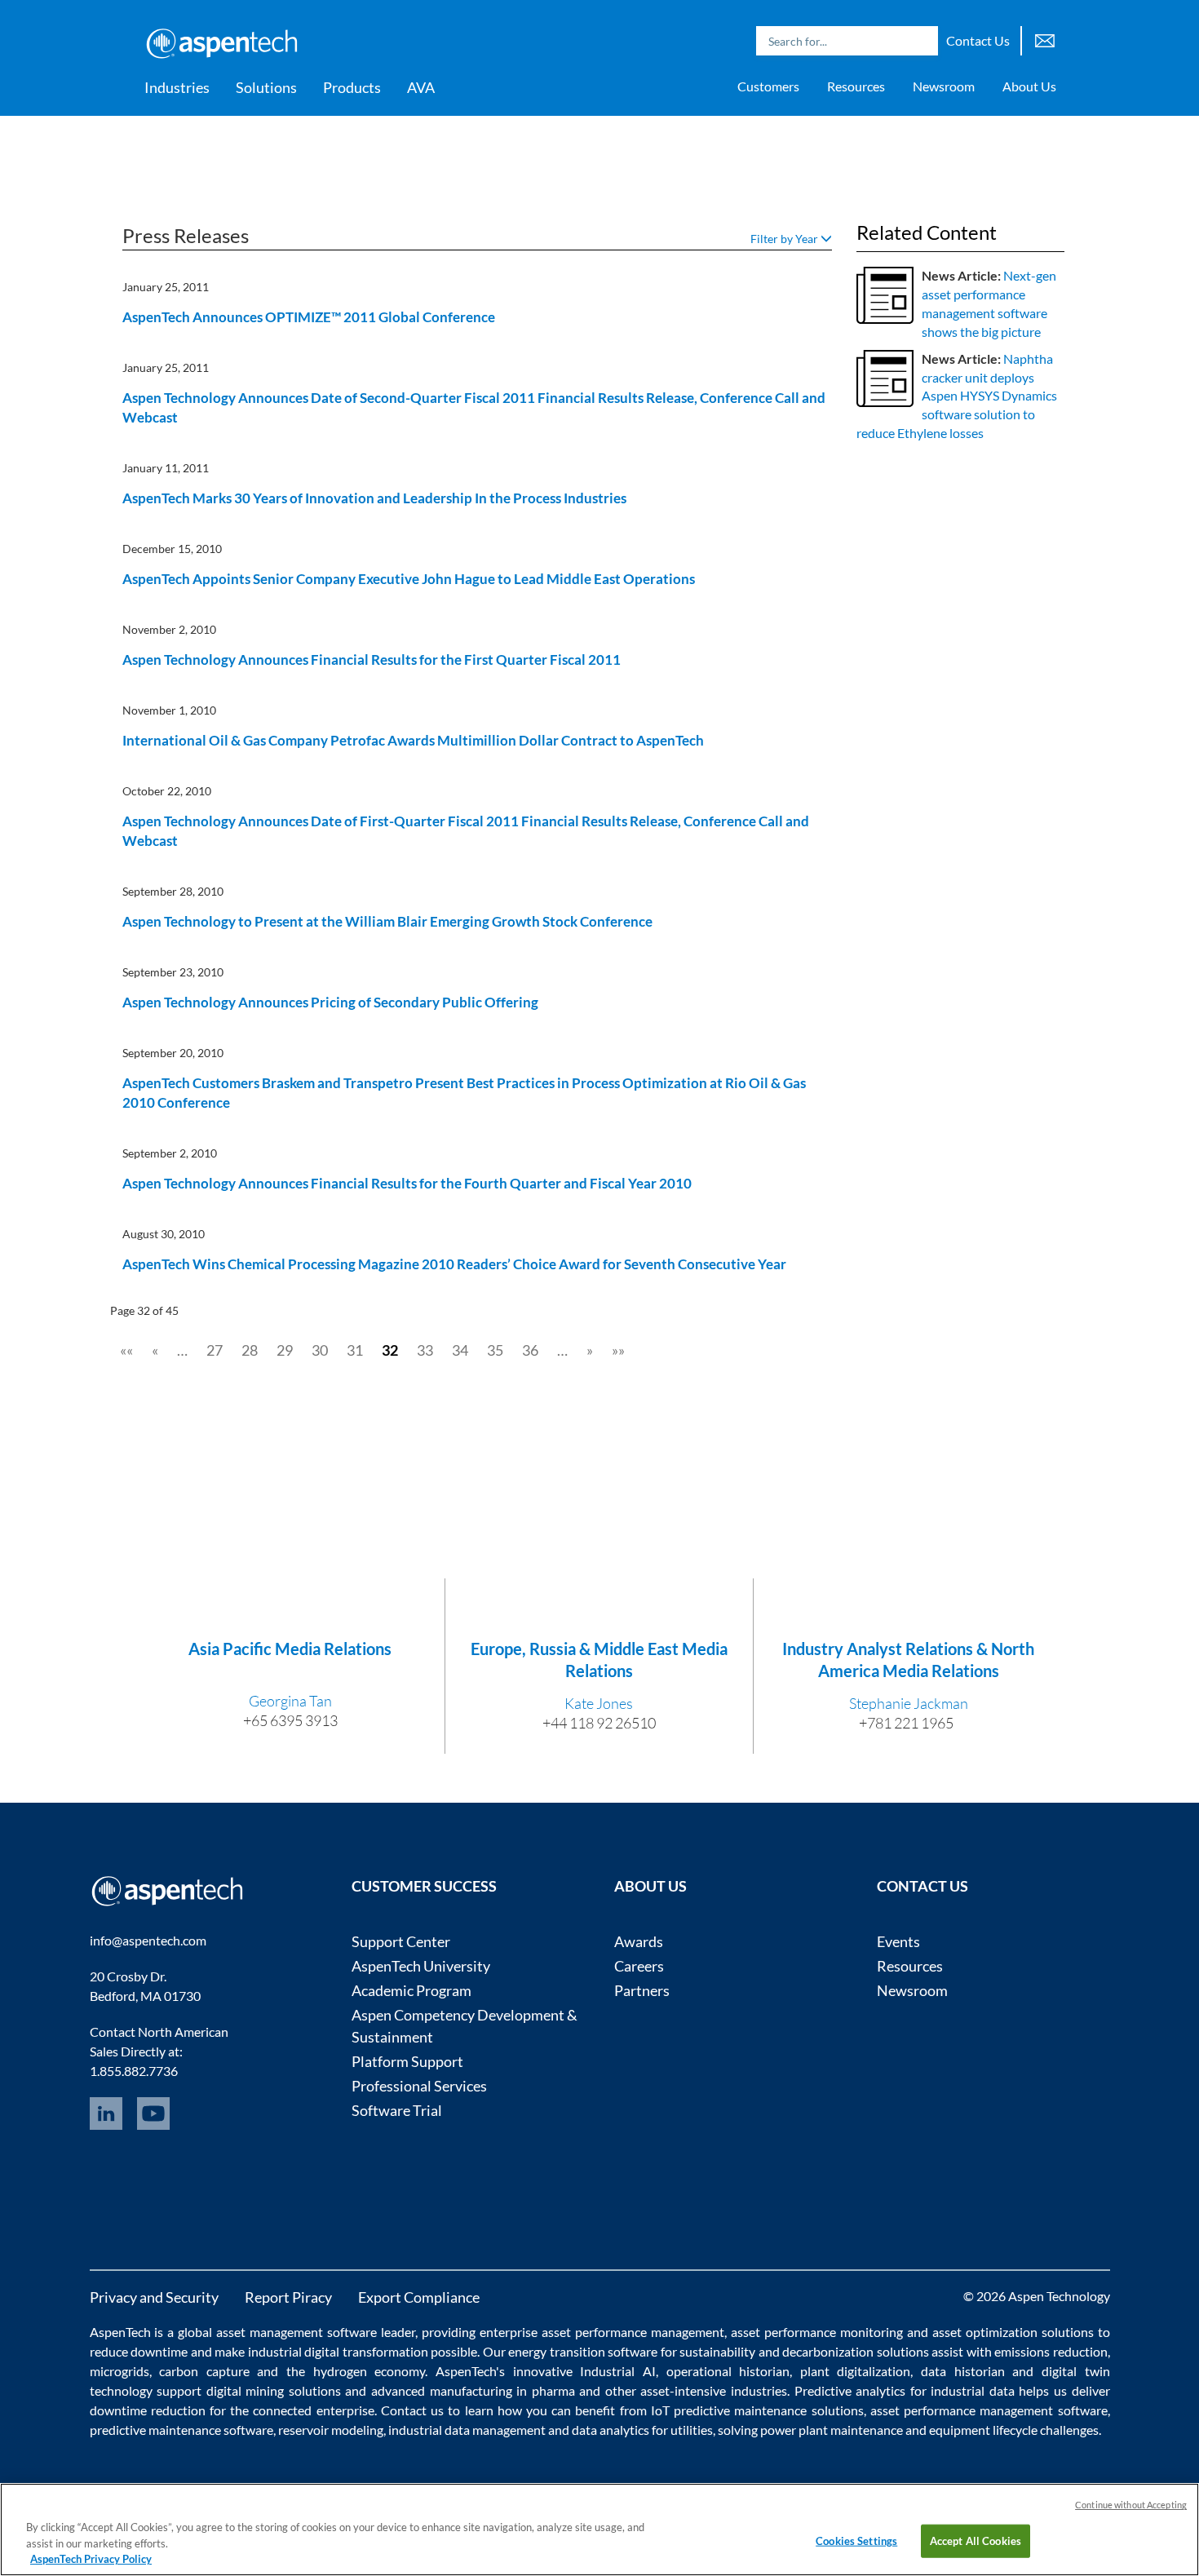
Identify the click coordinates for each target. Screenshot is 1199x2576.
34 (460, 1350)
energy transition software (583, 2351)
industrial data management (467, 2430)
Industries (177, 87)
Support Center (401, 1941)
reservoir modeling (331, 2430)
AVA (421, 87)
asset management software (296, 2332)
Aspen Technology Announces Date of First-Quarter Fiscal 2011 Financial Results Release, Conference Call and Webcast (466, 831)
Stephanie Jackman (909, 1703)
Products (352, 87)
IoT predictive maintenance (729, 2410)
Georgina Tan (290, 1701)
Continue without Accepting (1131, 2505)
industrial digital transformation (338, 2351)
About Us (1029, 86)
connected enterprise (313, 2410)
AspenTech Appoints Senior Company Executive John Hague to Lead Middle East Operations (409, 579)
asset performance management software (989, 2410)
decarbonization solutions (856, 2351)
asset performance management (633, 2332)
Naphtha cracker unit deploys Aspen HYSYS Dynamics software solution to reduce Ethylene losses (957, 396)
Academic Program (411, 1990)
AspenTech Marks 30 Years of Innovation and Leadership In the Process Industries (374, 498)
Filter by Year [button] (785, 239)
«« (126, 1350)
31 (355, 1350)
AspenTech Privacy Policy (91, 2559)
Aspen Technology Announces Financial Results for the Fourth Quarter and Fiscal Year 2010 (407, 1183)
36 (530, 1350)
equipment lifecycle (983, 2430)
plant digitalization (856, 2371)
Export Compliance (419, 2297)
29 (285, 1350)
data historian (963, 2371)
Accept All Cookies (976, 2540)
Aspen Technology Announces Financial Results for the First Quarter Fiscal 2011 (372, 659)
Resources (856, 86)
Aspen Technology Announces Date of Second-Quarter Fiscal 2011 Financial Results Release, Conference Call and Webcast (474, 407)
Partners (642, 1990)
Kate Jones (599, 1703)
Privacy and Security (154, 2297)
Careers (639, 1966)
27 (215, 1350)
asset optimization (985, 2332)
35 (495, 1350)
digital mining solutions (274, 2390)
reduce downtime (139, 2351)
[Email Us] (1045, 39)
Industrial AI (618, 2371)
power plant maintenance (832, 2430)
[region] (599, 2530)
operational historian (728, 2371)
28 (250, 1350)
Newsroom (944, 86)
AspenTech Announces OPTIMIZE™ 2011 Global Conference (309, 317)
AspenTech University (421, 1966)
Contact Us (978, 40)
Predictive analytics (850, 2390)
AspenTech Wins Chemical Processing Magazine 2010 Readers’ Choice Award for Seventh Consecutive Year (454, 1264)
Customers (768, 86)
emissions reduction (1051, 2351)
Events (898, 1941)
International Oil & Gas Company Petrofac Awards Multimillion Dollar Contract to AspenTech (413, 740)
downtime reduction (148, 2410)
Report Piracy (288, 2297)
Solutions (266, 87)
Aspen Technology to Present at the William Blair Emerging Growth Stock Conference (387, 921)
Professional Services (419, 2086)
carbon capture (204, 2371)
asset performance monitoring (817, 2332)
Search (922, 41)
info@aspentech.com (148, 1940)
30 (320, 1350)
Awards (639, 1941)
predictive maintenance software (181, 2430)
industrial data (973, 2390)
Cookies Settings (856, 2540)
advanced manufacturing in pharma (473, 2390)
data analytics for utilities (642, 2430)
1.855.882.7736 (134, 2071)
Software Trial (397, 2110)
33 (425, 1350)
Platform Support (407, 2061)
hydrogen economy (369, 2371)
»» (618, 1350)
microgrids (119, 2371)
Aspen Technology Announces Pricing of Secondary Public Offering (330, 1002)
